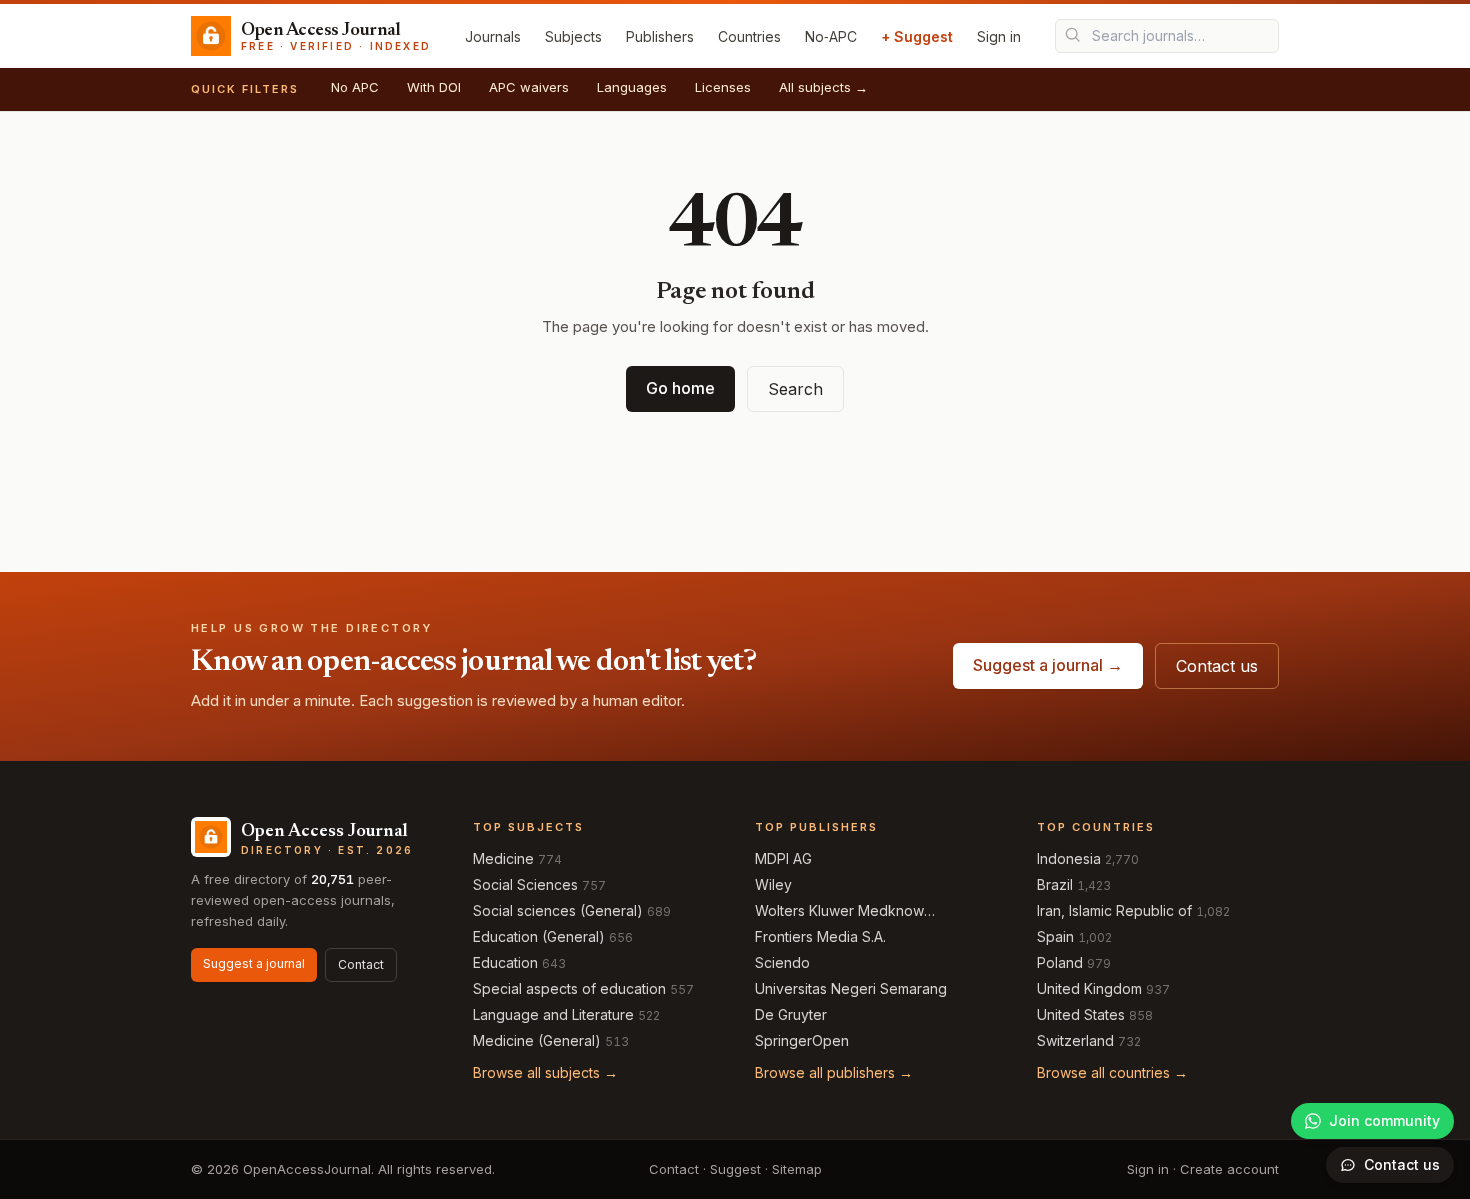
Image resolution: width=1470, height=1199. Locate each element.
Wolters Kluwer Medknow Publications (839, 911)
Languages (632, 87)
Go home (680, 388)
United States (1081, 1014)
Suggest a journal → (1048, 665)
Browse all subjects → (545, 1072)
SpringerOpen (802, 1040)
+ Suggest (917, 36)
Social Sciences (525, 884)
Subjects (573, 36)
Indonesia (1069, 858)
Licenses (723, 87)
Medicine (503, 858)
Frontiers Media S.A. (820, 936)
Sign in (999, 36)
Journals (493, 36)
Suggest (735, 1169)
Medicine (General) (537, 1040)
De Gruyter (791, 1014)
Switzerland (1075, 1040)
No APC (355, 87)
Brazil (1055, 884)
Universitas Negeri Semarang (851, 988)
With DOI (434, 87)
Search (795, 389)
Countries (749, 36)
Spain (1055, 936)
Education (505, 962)
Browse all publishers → (834, 1072)
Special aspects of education (569, 988)
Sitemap (797, 1169)
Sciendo (782, 962)
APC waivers (529, 87)
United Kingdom (1089, 988)
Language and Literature (553, 1014)
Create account (1229, 1169)
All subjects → (823, 87)
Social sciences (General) (558, 910)
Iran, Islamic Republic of (1114, 910)
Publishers (660, 36)
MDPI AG (783, 858)
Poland (1060, 962)
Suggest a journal (254, 963)
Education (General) (539, 936)
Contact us (1217, 666)
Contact (361, 964)
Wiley (773, 884)
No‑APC (831, 36)
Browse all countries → (1112, 1072)
